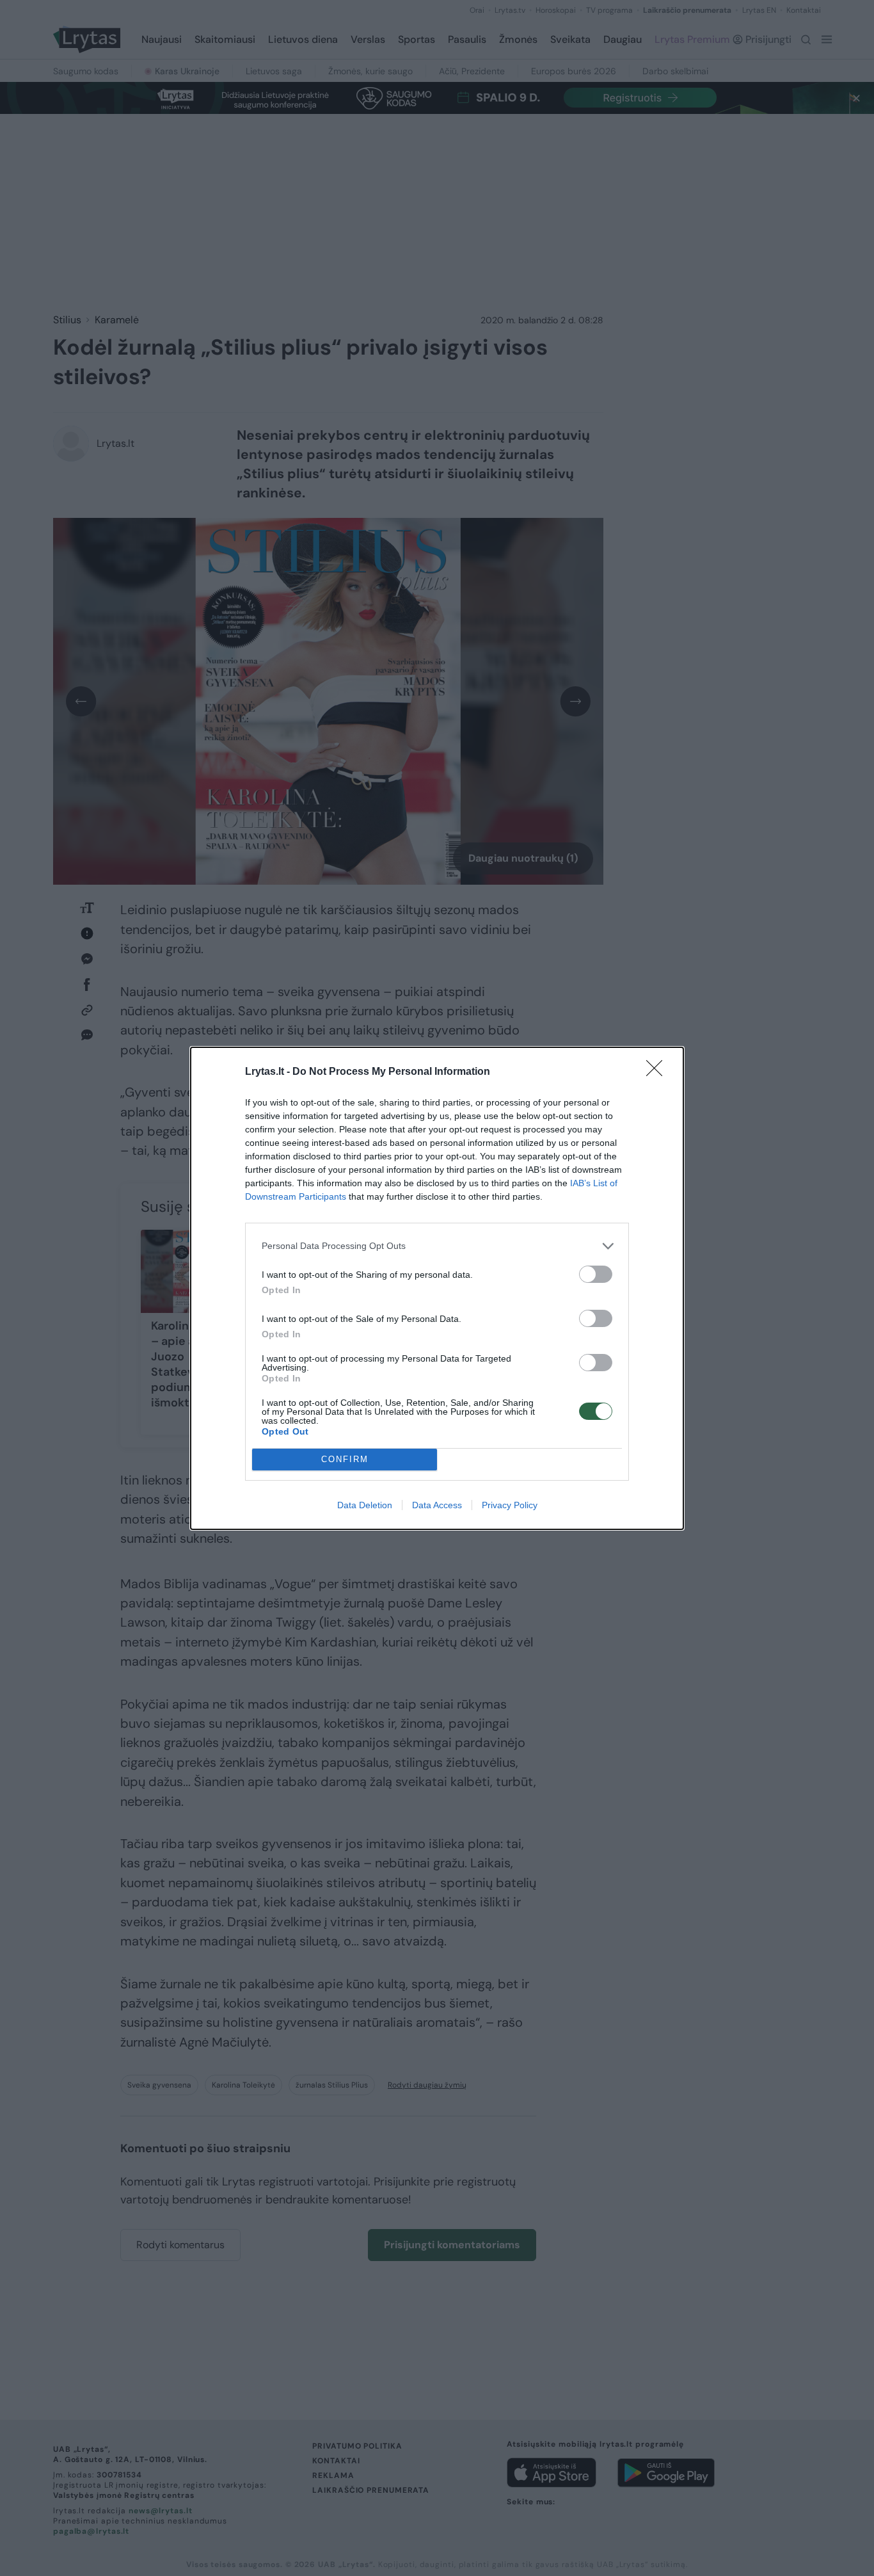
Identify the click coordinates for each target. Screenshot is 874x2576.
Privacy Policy (510, 1505)
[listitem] (437, 1246)
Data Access (437, 1505)
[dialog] (437, 1288)
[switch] (596, 1274)
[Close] (658, 1072)
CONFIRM (345, 1459)
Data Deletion (365, 1505)
